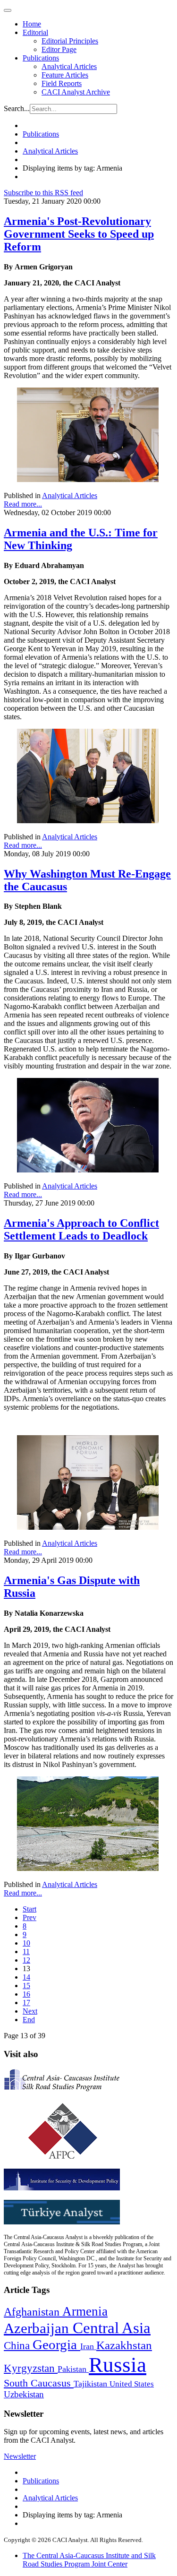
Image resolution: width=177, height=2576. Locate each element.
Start (29, 1909)
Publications (41, 58)
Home (32, 24)
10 (26, 1943)
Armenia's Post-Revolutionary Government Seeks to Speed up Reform (79, 234)
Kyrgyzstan (31, 2368)
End (29, 2020)
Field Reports (62, 83)
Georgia (56, 2344)
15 (26, 1986)
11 (26, 1951)
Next (30, 2011)
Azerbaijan (38, 2328)
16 (26, 1994)
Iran (88, 2346)
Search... (17, 108)
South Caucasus (39, 2383)
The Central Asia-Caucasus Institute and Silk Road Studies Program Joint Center (89, 2560)
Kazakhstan (124, 2345)
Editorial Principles (70, 41)
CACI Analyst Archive (76, 92)
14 (26, 1977)
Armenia (85, 2311)
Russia (118, 2365)
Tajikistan (92, 2384)
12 (26, 1960)
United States (132, 2384)
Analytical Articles (69, 66)
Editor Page (59, 49)
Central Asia (112, 2328)
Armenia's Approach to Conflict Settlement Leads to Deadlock (81, 1229)
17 (26, 2003)
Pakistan (73, 2369)
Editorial (35, 32)
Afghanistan (33, 2312)
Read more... (23, 504)
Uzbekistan (24, 2394)
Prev (29, 1917)
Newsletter (20, 2456)
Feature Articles (65, 75)
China (18, 2346)
